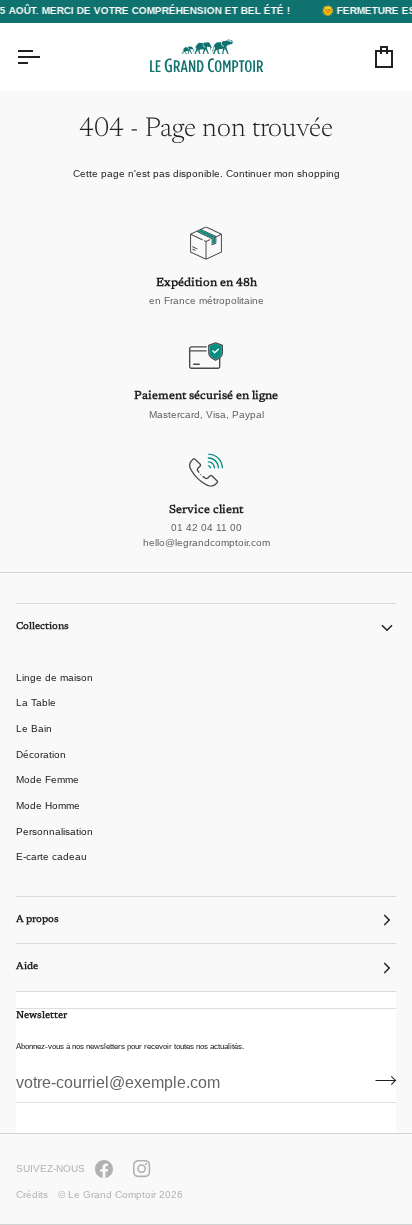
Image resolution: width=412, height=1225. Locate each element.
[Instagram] (142, 1169)
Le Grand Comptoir (112, 1194)
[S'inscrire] (379, 1081)
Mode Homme (48, 805)
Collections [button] (42, 627)
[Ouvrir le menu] (46, 57)
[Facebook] (104, 1169)
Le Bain (34, 728)
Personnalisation (54, 831)
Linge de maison (54, 677)
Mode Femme (47, 779)
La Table (36, 702)
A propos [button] (37, 920)
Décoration (41, 754)
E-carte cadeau (51, 856)
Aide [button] (27, 967)
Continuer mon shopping (283, 173)
